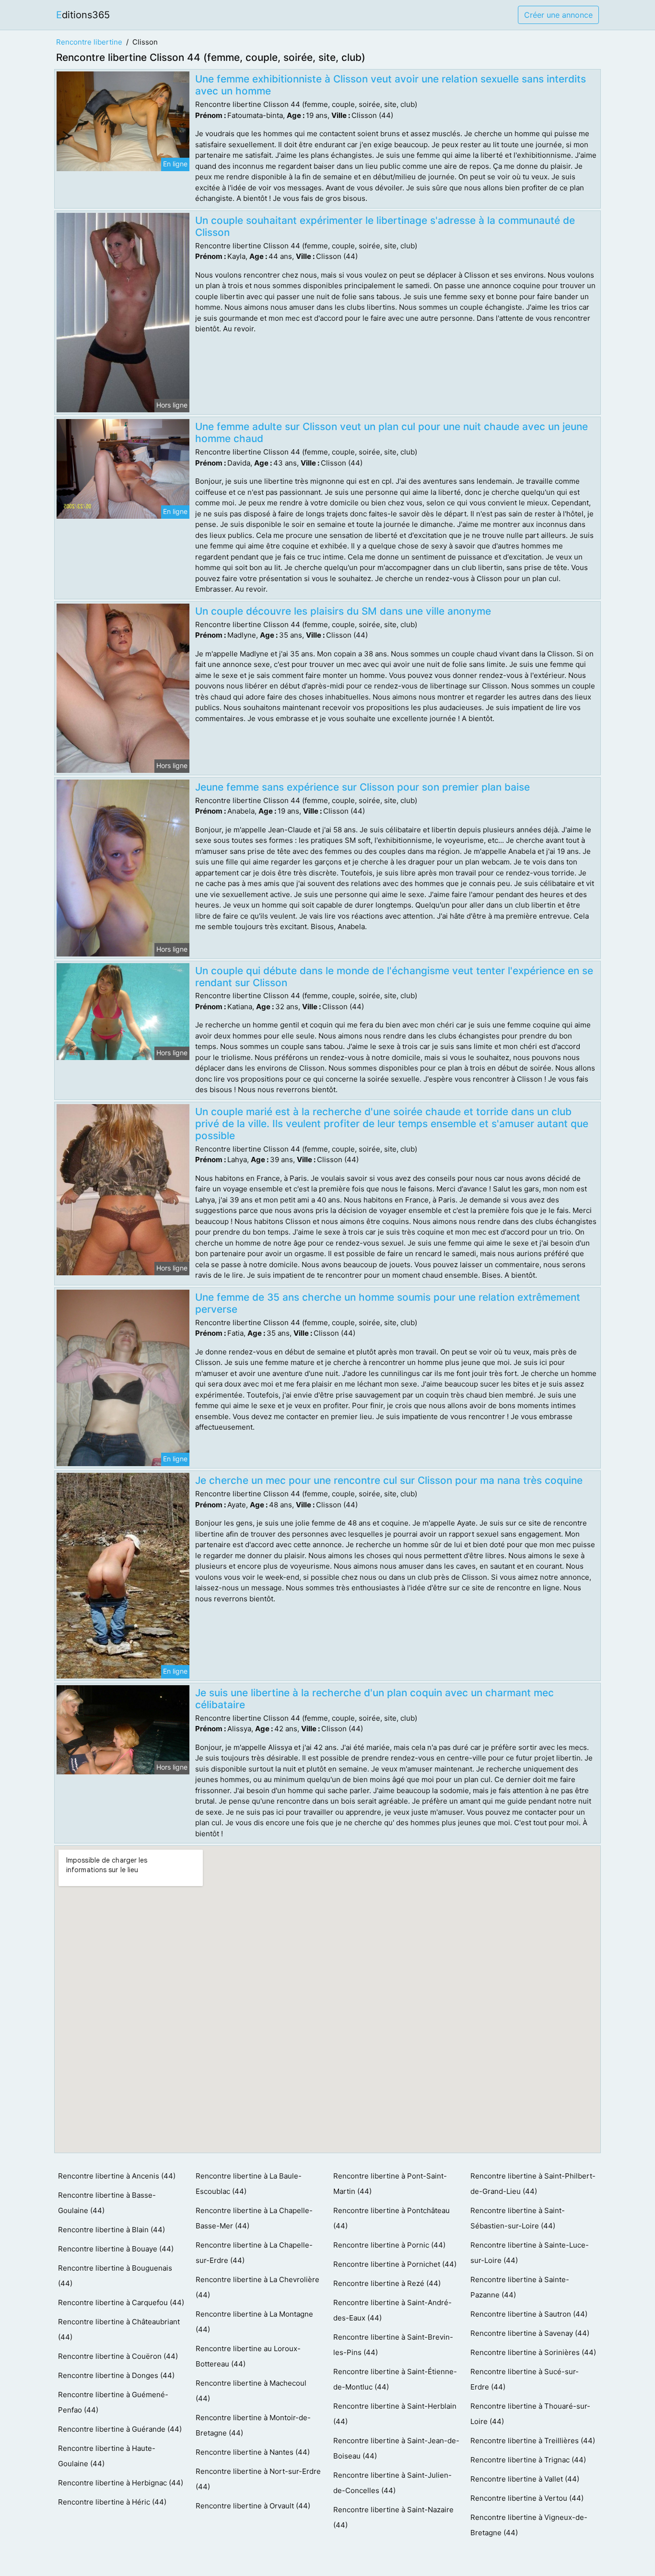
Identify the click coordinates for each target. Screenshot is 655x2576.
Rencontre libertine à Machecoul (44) (251, 2391)
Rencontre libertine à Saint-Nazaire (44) (393, 2517)
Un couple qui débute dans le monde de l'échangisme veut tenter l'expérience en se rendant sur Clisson (394, 977)
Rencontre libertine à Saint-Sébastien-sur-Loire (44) (518, 2218)
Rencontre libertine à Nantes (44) (253, 2452)
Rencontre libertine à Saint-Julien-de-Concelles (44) (392, 2483)
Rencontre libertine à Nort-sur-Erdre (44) (258, 2479)
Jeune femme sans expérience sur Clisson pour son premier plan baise (363, 787)
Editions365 (83, 15)
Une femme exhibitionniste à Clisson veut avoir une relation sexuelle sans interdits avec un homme (391, 85)
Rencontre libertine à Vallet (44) (525, 2479)
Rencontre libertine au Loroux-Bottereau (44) (248, 2356)
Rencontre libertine (89, 42)
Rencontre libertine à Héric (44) (112, 2502)
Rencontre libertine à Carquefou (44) (121, 2302)
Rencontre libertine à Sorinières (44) (533, 2352)
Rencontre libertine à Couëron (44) (118, 2356)
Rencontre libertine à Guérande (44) (120, 2429)
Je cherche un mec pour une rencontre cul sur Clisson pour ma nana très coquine (389, 1480)
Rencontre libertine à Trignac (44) (528, 2460)
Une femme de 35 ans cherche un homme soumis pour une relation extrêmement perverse (388, 1303)
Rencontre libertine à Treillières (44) (533, 2441)
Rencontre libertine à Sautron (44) (529, 2314)
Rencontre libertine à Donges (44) (116, 2375)
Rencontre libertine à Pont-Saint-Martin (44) (390, 2184)
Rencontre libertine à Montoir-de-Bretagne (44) (253, 2425)
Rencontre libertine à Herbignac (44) (121, 2483)
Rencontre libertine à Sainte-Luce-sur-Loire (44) (530, 2253)
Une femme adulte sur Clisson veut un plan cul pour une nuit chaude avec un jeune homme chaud (392, 432)
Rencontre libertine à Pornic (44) (389, 2245)
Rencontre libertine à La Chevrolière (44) (257, 2287)
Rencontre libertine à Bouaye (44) (116, 2249)
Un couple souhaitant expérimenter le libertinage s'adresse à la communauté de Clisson (385, 226)
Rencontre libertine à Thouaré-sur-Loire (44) (530, 2414)
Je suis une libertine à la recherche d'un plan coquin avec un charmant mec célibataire (374, 1699)
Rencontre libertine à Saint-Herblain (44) (395, 2414)
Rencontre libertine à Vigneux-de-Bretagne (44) (529, 2525)
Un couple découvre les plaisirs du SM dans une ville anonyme (343, 611)
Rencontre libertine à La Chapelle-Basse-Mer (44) (254, 2218)
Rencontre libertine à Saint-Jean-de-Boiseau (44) (396, 2448)
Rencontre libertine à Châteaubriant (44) (119, 2329)
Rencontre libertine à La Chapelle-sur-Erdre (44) (254, 2253)
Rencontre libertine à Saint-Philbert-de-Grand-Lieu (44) (533, 2184)
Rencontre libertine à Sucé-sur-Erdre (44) (525, 2379)
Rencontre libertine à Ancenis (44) (117, 2176)
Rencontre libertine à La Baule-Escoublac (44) (249, 2184)
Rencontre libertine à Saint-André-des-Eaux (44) (392, 2310)
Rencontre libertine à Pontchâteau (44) (392, 2218)
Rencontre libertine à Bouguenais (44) (115, 2276)
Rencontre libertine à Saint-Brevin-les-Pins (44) (393, 2345)
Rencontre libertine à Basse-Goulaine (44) (107, 2203)
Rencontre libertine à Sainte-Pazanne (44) (520, 2287)
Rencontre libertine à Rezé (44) (387, 2283)
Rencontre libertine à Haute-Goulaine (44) (107, 2456)
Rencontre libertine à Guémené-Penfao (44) (113, 2402)
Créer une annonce (558, 15)
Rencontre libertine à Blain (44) (111, 2230)
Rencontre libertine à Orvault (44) (253, 2506)
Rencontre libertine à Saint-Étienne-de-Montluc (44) (395, 2379)
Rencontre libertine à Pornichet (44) (395, 2264)
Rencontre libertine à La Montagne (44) (254, 2322)
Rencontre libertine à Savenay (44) (530, 2333)
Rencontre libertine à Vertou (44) (527, 2498)
